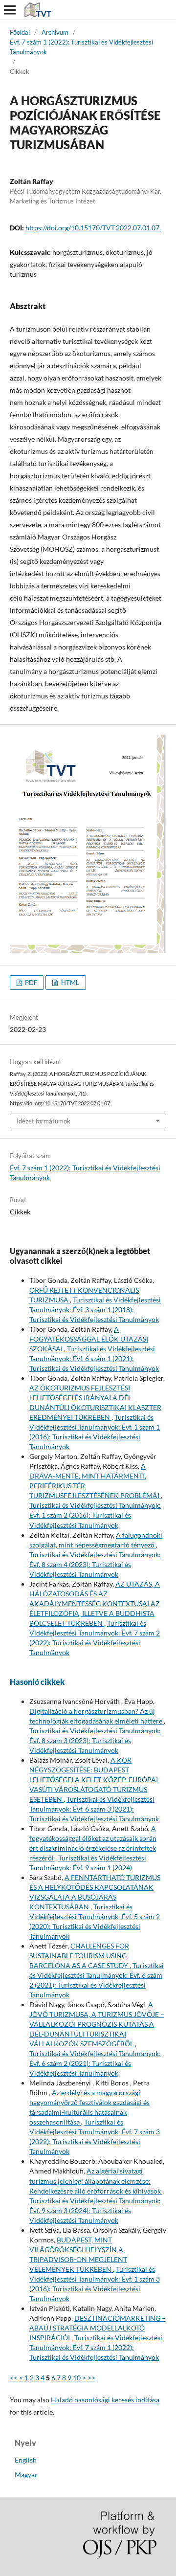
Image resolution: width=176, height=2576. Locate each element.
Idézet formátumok (44, 1121)
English (26, 2460)
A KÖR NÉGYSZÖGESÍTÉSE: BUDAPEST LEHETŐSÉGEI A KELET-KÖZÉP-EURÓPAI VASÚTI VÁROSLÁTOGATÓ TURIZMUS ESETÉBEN (94, 1780)
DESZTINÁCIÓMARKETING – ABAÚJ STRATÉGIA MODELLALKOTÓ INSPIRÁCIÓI (98, 2328)
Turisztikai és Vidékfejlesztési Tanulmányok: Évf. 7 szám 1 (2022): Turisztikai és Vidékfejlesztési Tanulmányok (96, 2347)
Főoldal (20, 32)
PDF (30, 983)
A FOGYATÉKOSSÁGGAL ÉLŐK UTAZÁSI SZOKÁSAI (89, 1339)
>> (91, 2378)
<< (14, 2378)
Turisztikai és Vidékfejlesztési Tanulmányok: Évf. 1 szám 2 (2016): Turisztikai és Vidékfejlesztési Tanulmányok (95, 1515)
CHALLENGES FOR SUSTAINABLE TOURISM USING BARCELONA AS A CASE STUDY (79, 1956)
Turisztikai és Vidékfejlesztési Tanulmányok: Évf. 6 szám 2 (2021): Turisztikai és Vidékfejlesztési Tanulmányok (95, 2063)
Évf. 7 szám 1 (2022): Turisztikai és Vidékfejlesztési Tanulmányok (81, 47)
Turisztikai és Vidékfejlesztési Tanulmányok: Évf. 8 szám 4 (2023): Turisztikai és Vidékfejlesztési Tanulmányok (95, 1564)
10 (77, 2378)
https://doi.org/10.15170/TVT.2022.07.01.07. (93, 228)
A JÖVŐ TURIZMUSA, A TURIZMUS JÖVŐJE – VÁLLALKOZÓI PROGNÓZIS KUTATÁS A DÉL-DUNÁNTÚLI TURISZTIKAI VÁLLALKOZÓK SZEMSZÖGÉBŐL (97, 2024)
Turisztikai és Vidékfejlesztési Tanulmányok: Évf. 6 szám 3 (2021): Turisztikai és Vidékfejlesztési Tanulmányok (94, 1809)
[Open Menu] (10, 10)
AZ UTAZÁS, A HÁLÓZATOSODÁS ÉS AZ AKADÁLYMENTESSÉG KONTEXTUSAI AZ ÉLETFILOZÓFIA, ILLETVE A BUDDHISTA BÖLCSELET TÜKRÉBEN (95, 1603)
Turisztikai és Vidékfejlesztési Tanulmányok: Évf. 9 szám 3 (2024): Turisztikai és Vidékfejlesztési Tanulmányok (95, 2210)
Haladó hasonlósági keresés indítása (105, 2400)
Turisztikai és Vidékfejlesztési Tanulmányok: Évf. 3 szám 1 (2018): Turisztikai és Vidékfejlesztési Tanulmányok (95, 1310)
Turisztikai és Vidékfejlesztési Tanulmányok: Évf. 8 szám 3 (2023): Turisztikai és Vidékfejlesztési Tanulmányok (95, 1740)
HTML (69, 983)
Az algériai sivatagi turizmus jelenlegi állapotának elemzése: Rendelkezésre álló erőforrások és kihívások (96, 2181)
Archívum (55, 32)
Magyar (26, 2475)
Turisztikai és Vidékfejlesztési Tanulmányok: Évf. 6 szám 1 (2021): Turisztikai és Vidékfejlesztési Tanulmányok (94, 1358)
